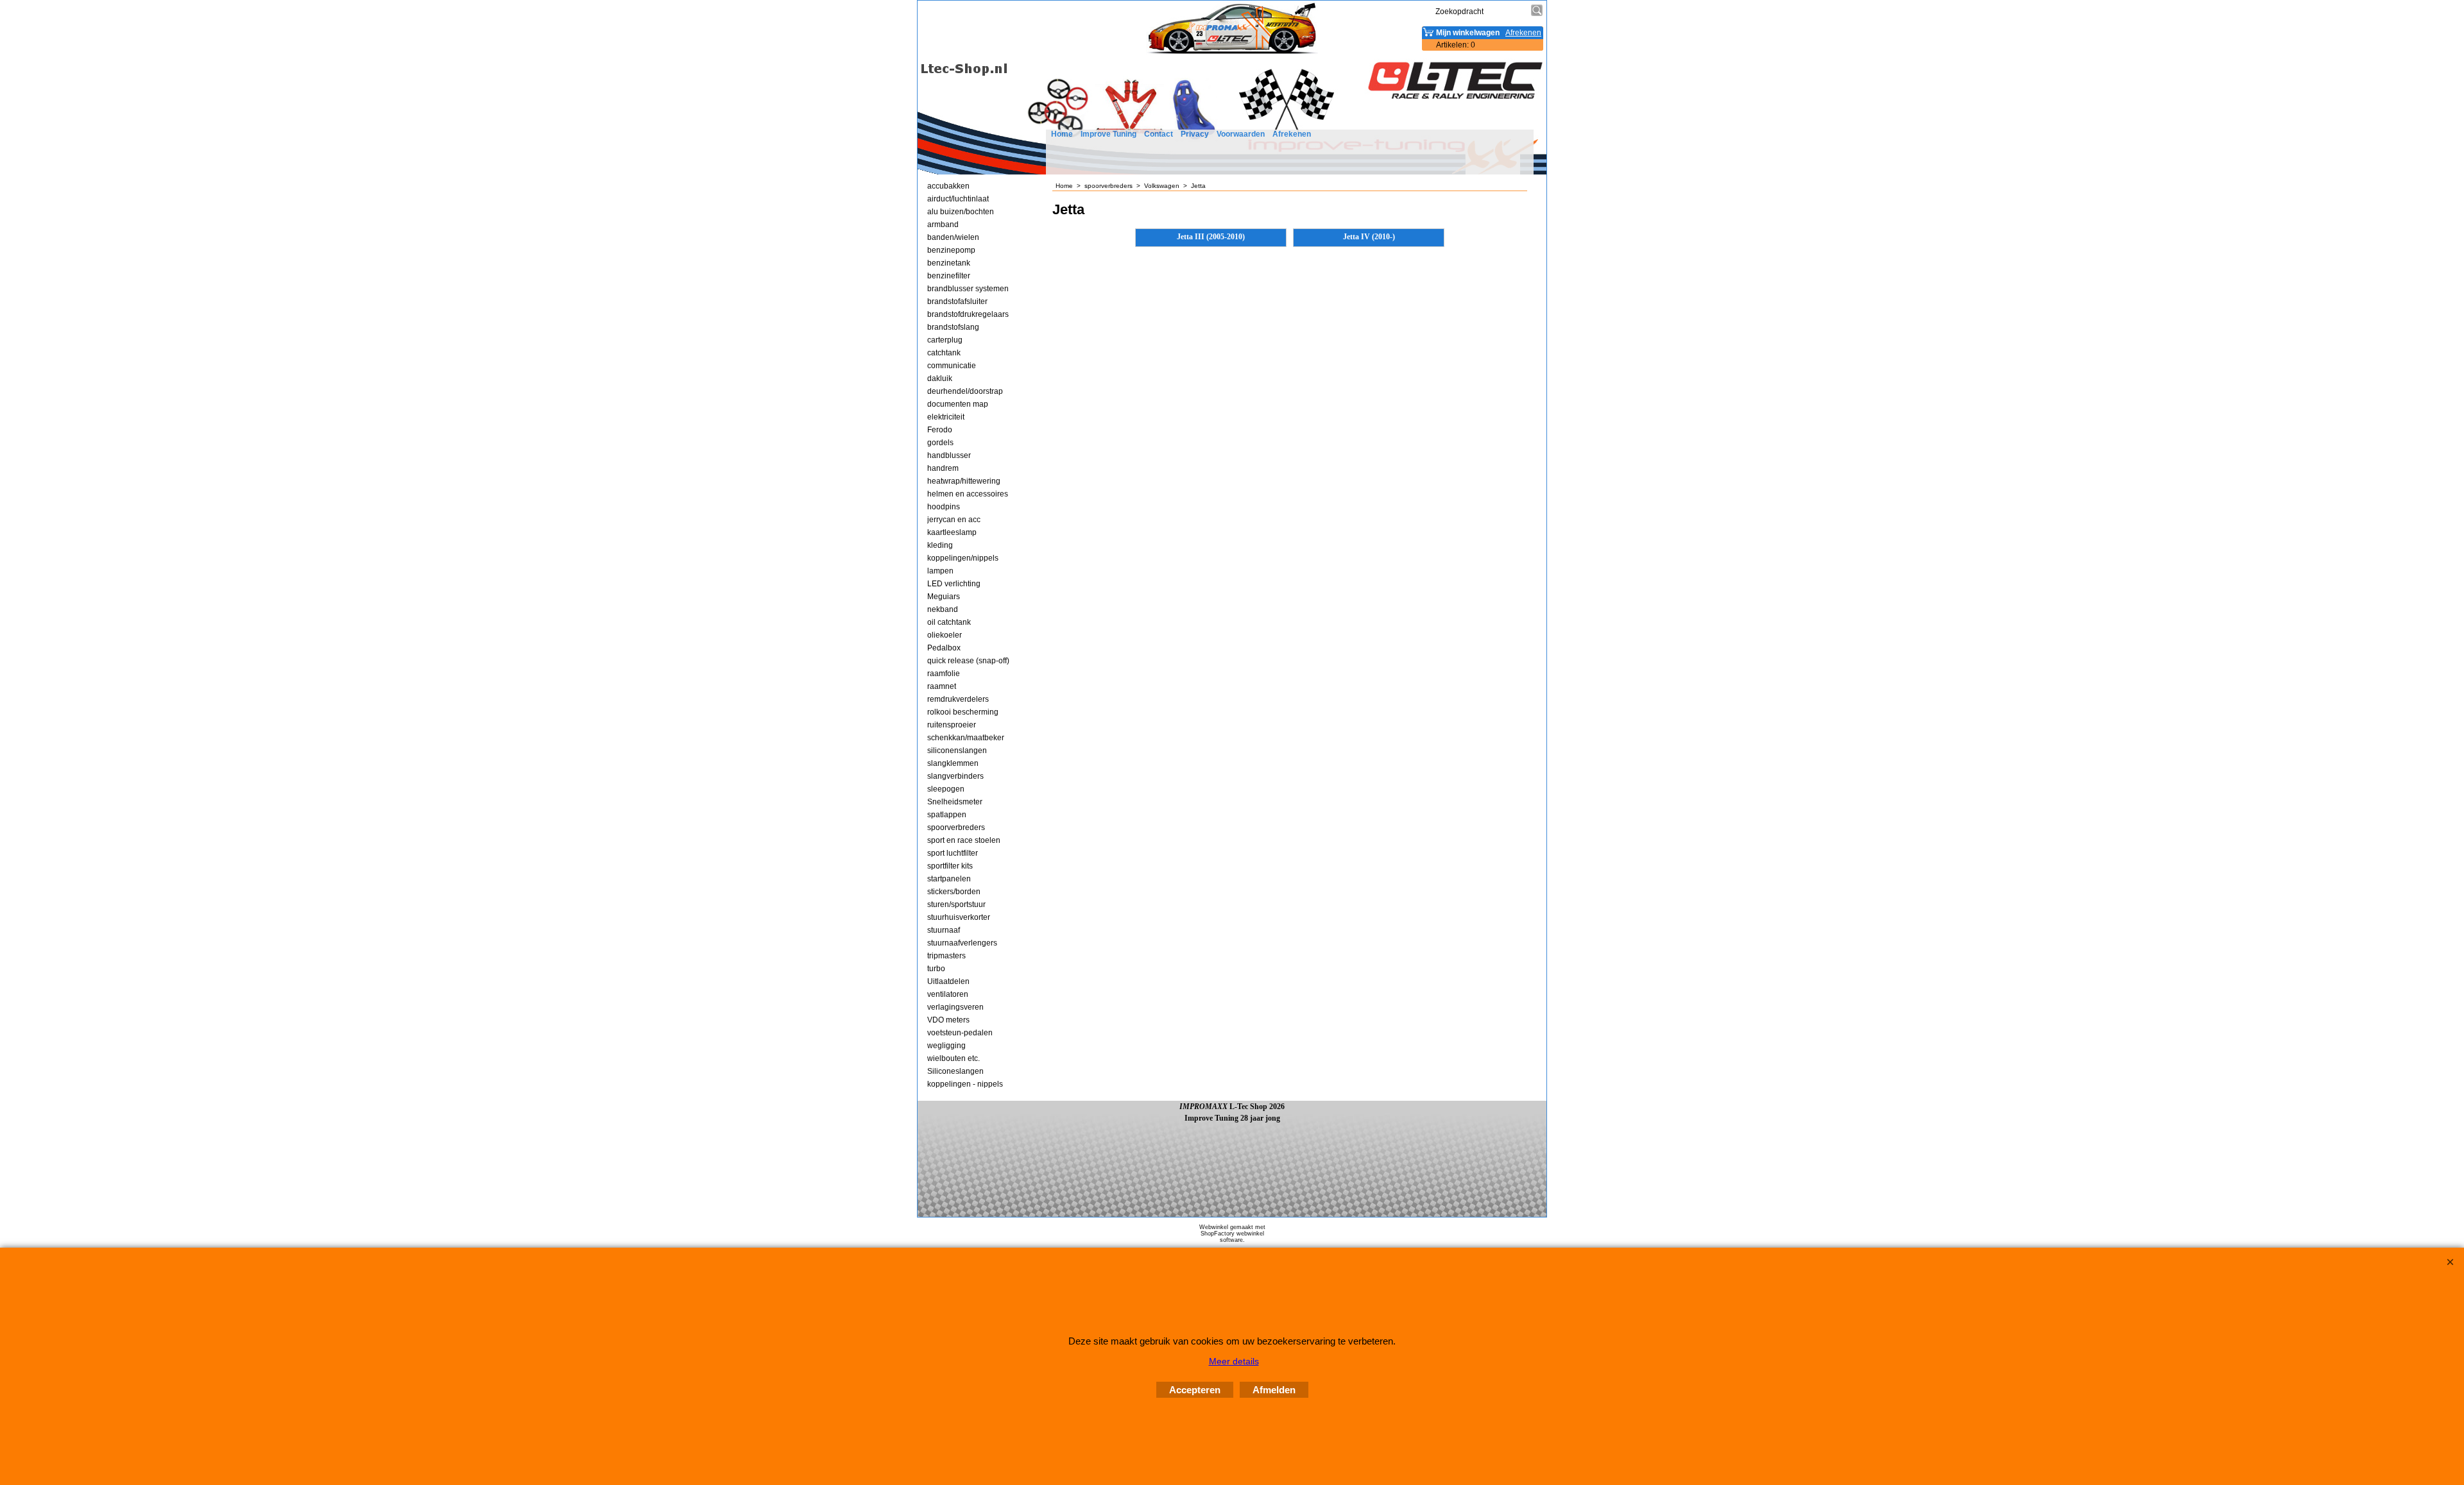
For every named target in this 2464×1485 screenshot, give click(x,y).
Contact (1159, 134)
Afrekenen (1292, 134)
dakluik (940, 378)
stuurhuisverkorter (959, 917)
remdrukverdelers (958, 699)
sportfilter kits (950, 866)
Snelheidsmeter (955, 802)
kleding (940, 545)
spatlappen (947, 815)
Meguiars (944, 597)
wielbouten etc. (954, 1058)
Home (1062, 134)
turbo (936, 969)
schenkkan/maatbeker (966, 738)
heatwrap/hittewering (964, 481)
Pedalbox (944, 648)
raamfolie (944, 674)
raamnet (942, 686)
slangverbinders (955, 776)
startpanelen (949, 879)
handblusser (949, 455)
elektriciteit (946, 417)
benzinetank (949, 263)
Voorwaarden (1241, 134)
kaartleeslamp (952, 532)
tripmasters (946, 956)
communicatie (952, 366)
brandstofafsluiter (957, 301)
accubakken (948, 186)
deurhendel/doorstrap (965, 391)
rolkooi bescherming (963, 712)
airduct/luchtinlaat (958, 199)
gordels (940, 443)
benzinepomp (951, 250)
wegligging (946, 1046)
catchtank (944, 353)
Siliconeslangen (955, 1071)
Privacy (1195, 134)
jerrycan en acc (954, 520)
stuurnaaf (944, 930)
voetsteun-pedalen (960, 1033)
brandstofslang (953, 327)
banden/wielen (953, 237)
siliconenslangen (957, 751)
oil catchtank (949, 622)
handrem (943, 468)
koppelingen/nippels (963, 558)
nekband (943, 609)
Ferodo (940, 430)
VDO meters (948, 1020)
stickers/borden (954, 892)
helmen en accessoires (968, 494)
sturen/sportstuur (956, 904)
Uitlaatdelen (948, 981)
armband (943, 225)
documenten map (958, 404)
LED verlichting (954, 584)
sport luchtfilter (953, 853)
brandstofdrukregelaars (968, 314)
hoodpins (944, 507)
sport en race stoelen (964, 840)
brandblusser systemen (968, 289)
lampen (940, 571)
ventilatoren (948, 994)
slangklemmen (953, 763)
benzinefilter (949, 276)
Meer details (1234, 1361)
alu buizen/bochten (961, 212)
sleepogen (946, 789)
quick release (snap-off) (968, 661)
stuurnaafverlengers (962, 943)
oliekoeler (945, 635)
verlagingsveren (955, 1007)
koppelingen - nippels (965, 1084)
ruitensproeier (952, 725)
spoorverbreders (956, 827)
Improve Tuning (1108, 134)
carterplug (945, 340)
